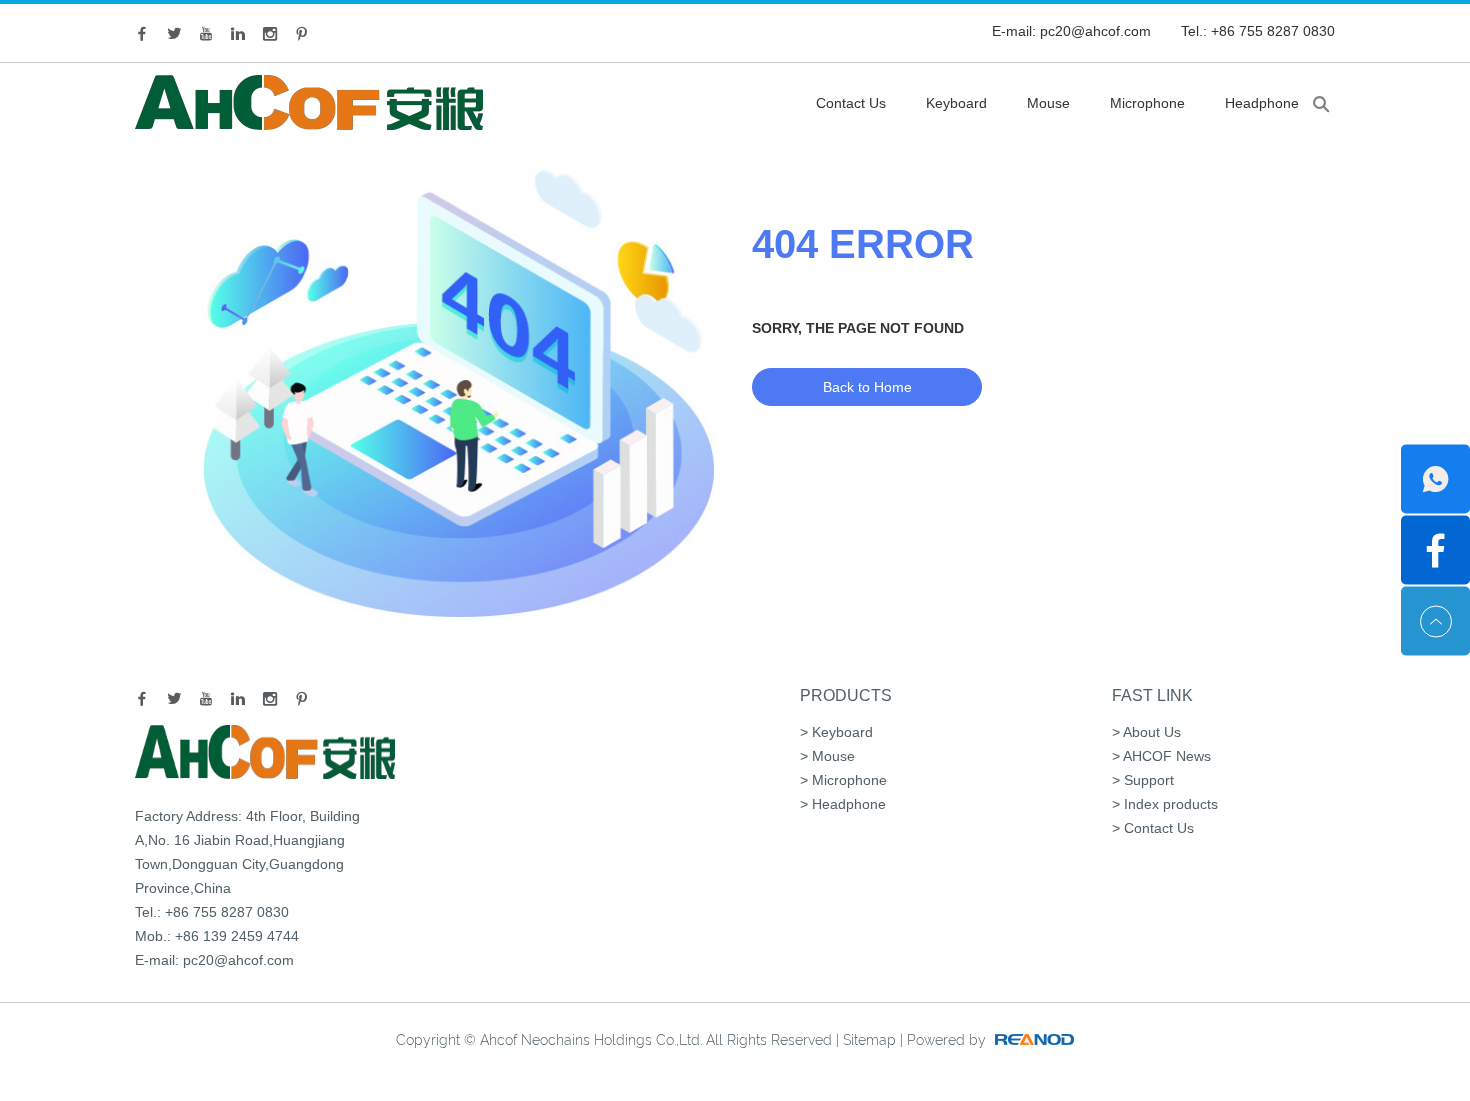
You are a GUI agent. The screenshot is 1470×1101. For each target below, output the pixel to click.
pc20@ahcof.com (1095, 31)
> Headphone (843, 804)
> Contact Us (1153, 828)
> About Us (1146, 732)
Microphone (1147, 103)
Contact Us (851, 103)
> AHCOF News (1161, 756)
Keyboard (956, 103)
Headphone (1262, 103)
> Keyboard (836, 732)
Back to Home (867, 387)
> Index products (1165, 804)
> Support (1143, 780)
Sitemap (869, 1040)
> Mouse (827, 756)
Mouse (1048, 103)
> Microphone (843, 780)
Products (846, 695)
